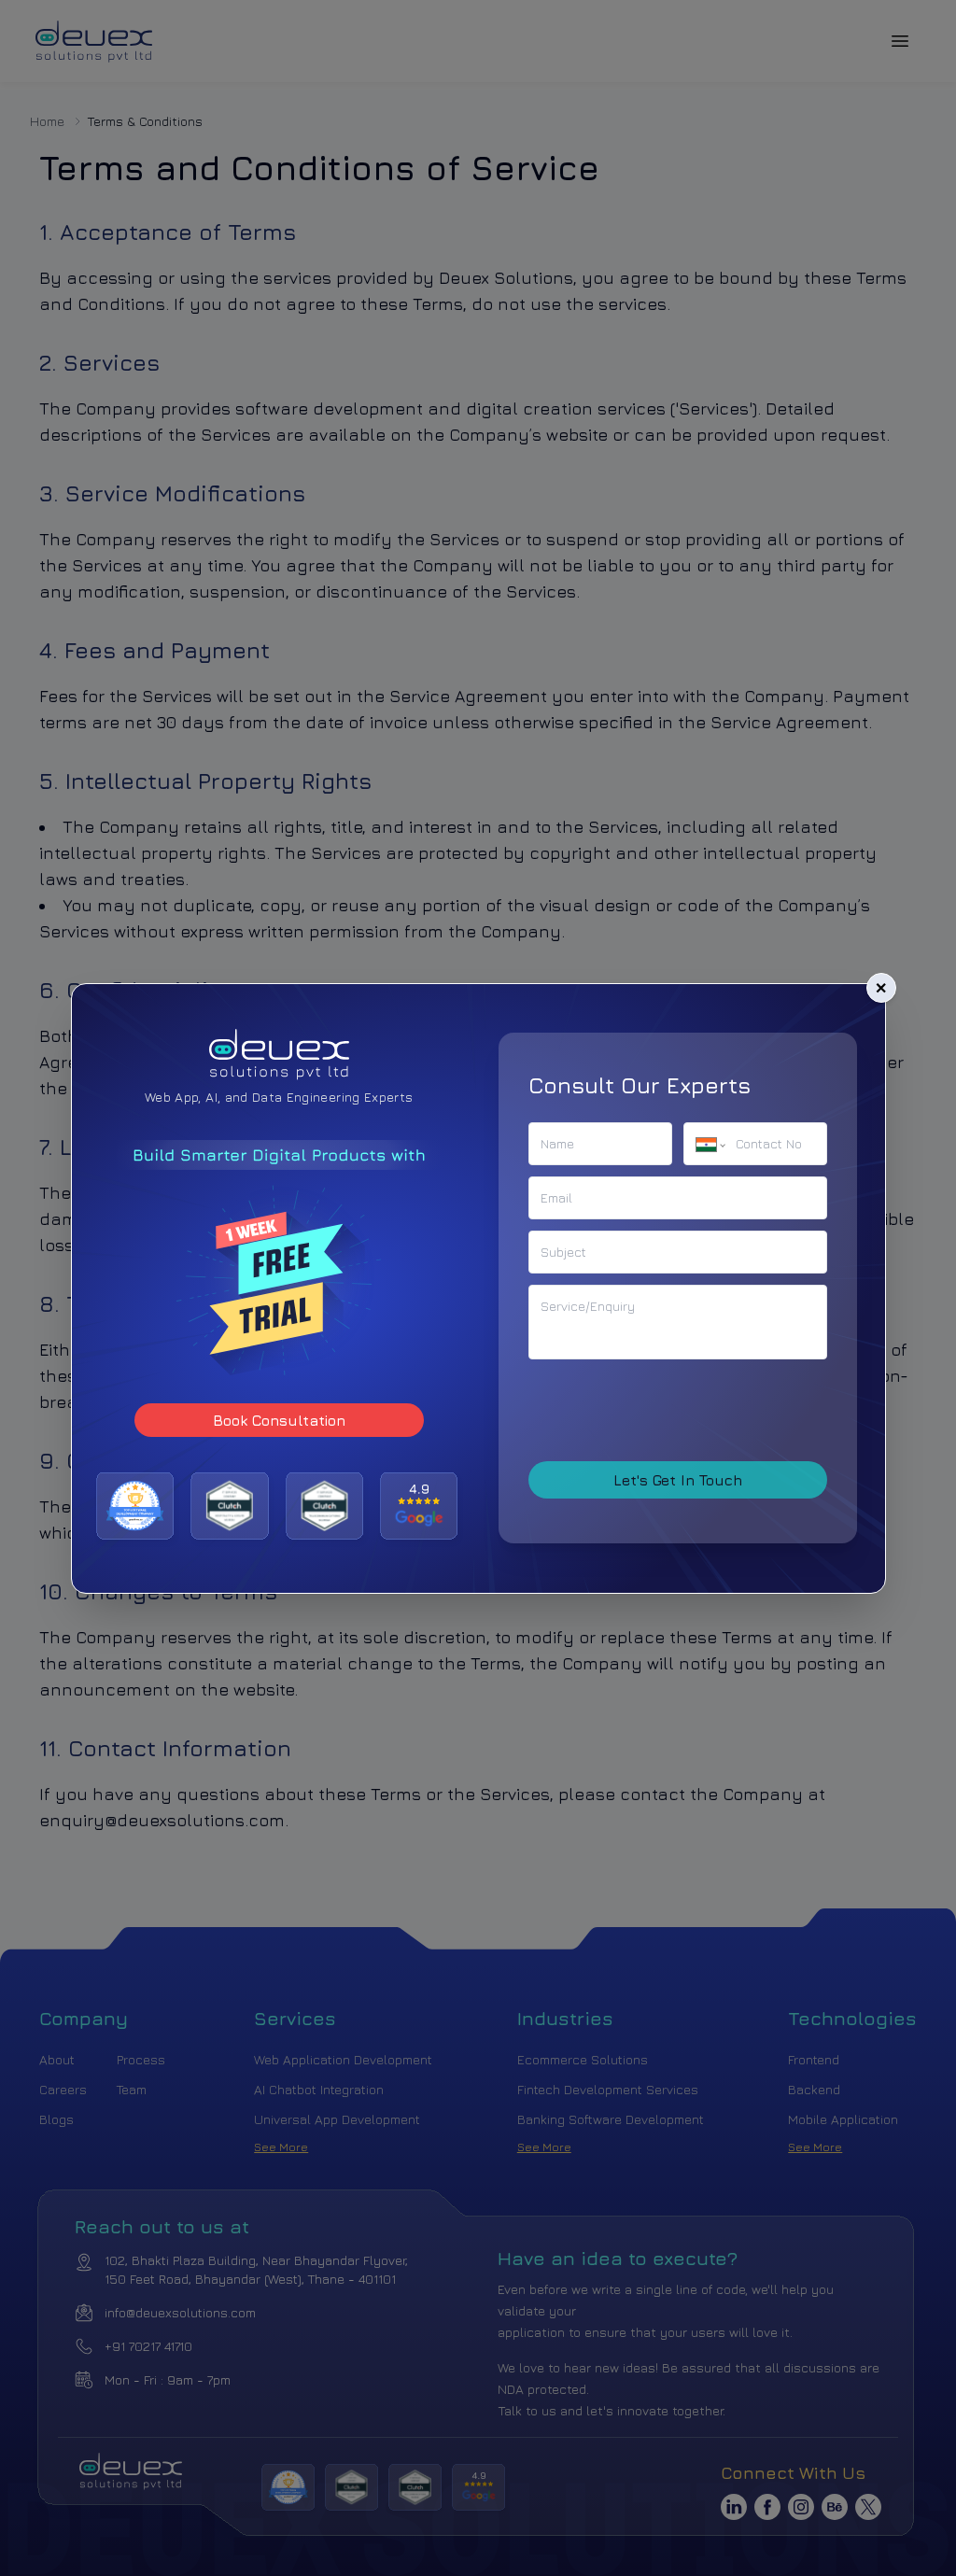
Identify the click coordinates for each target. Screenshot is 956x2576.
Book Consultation (278, 1419)
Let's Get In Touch (678, 1480)
